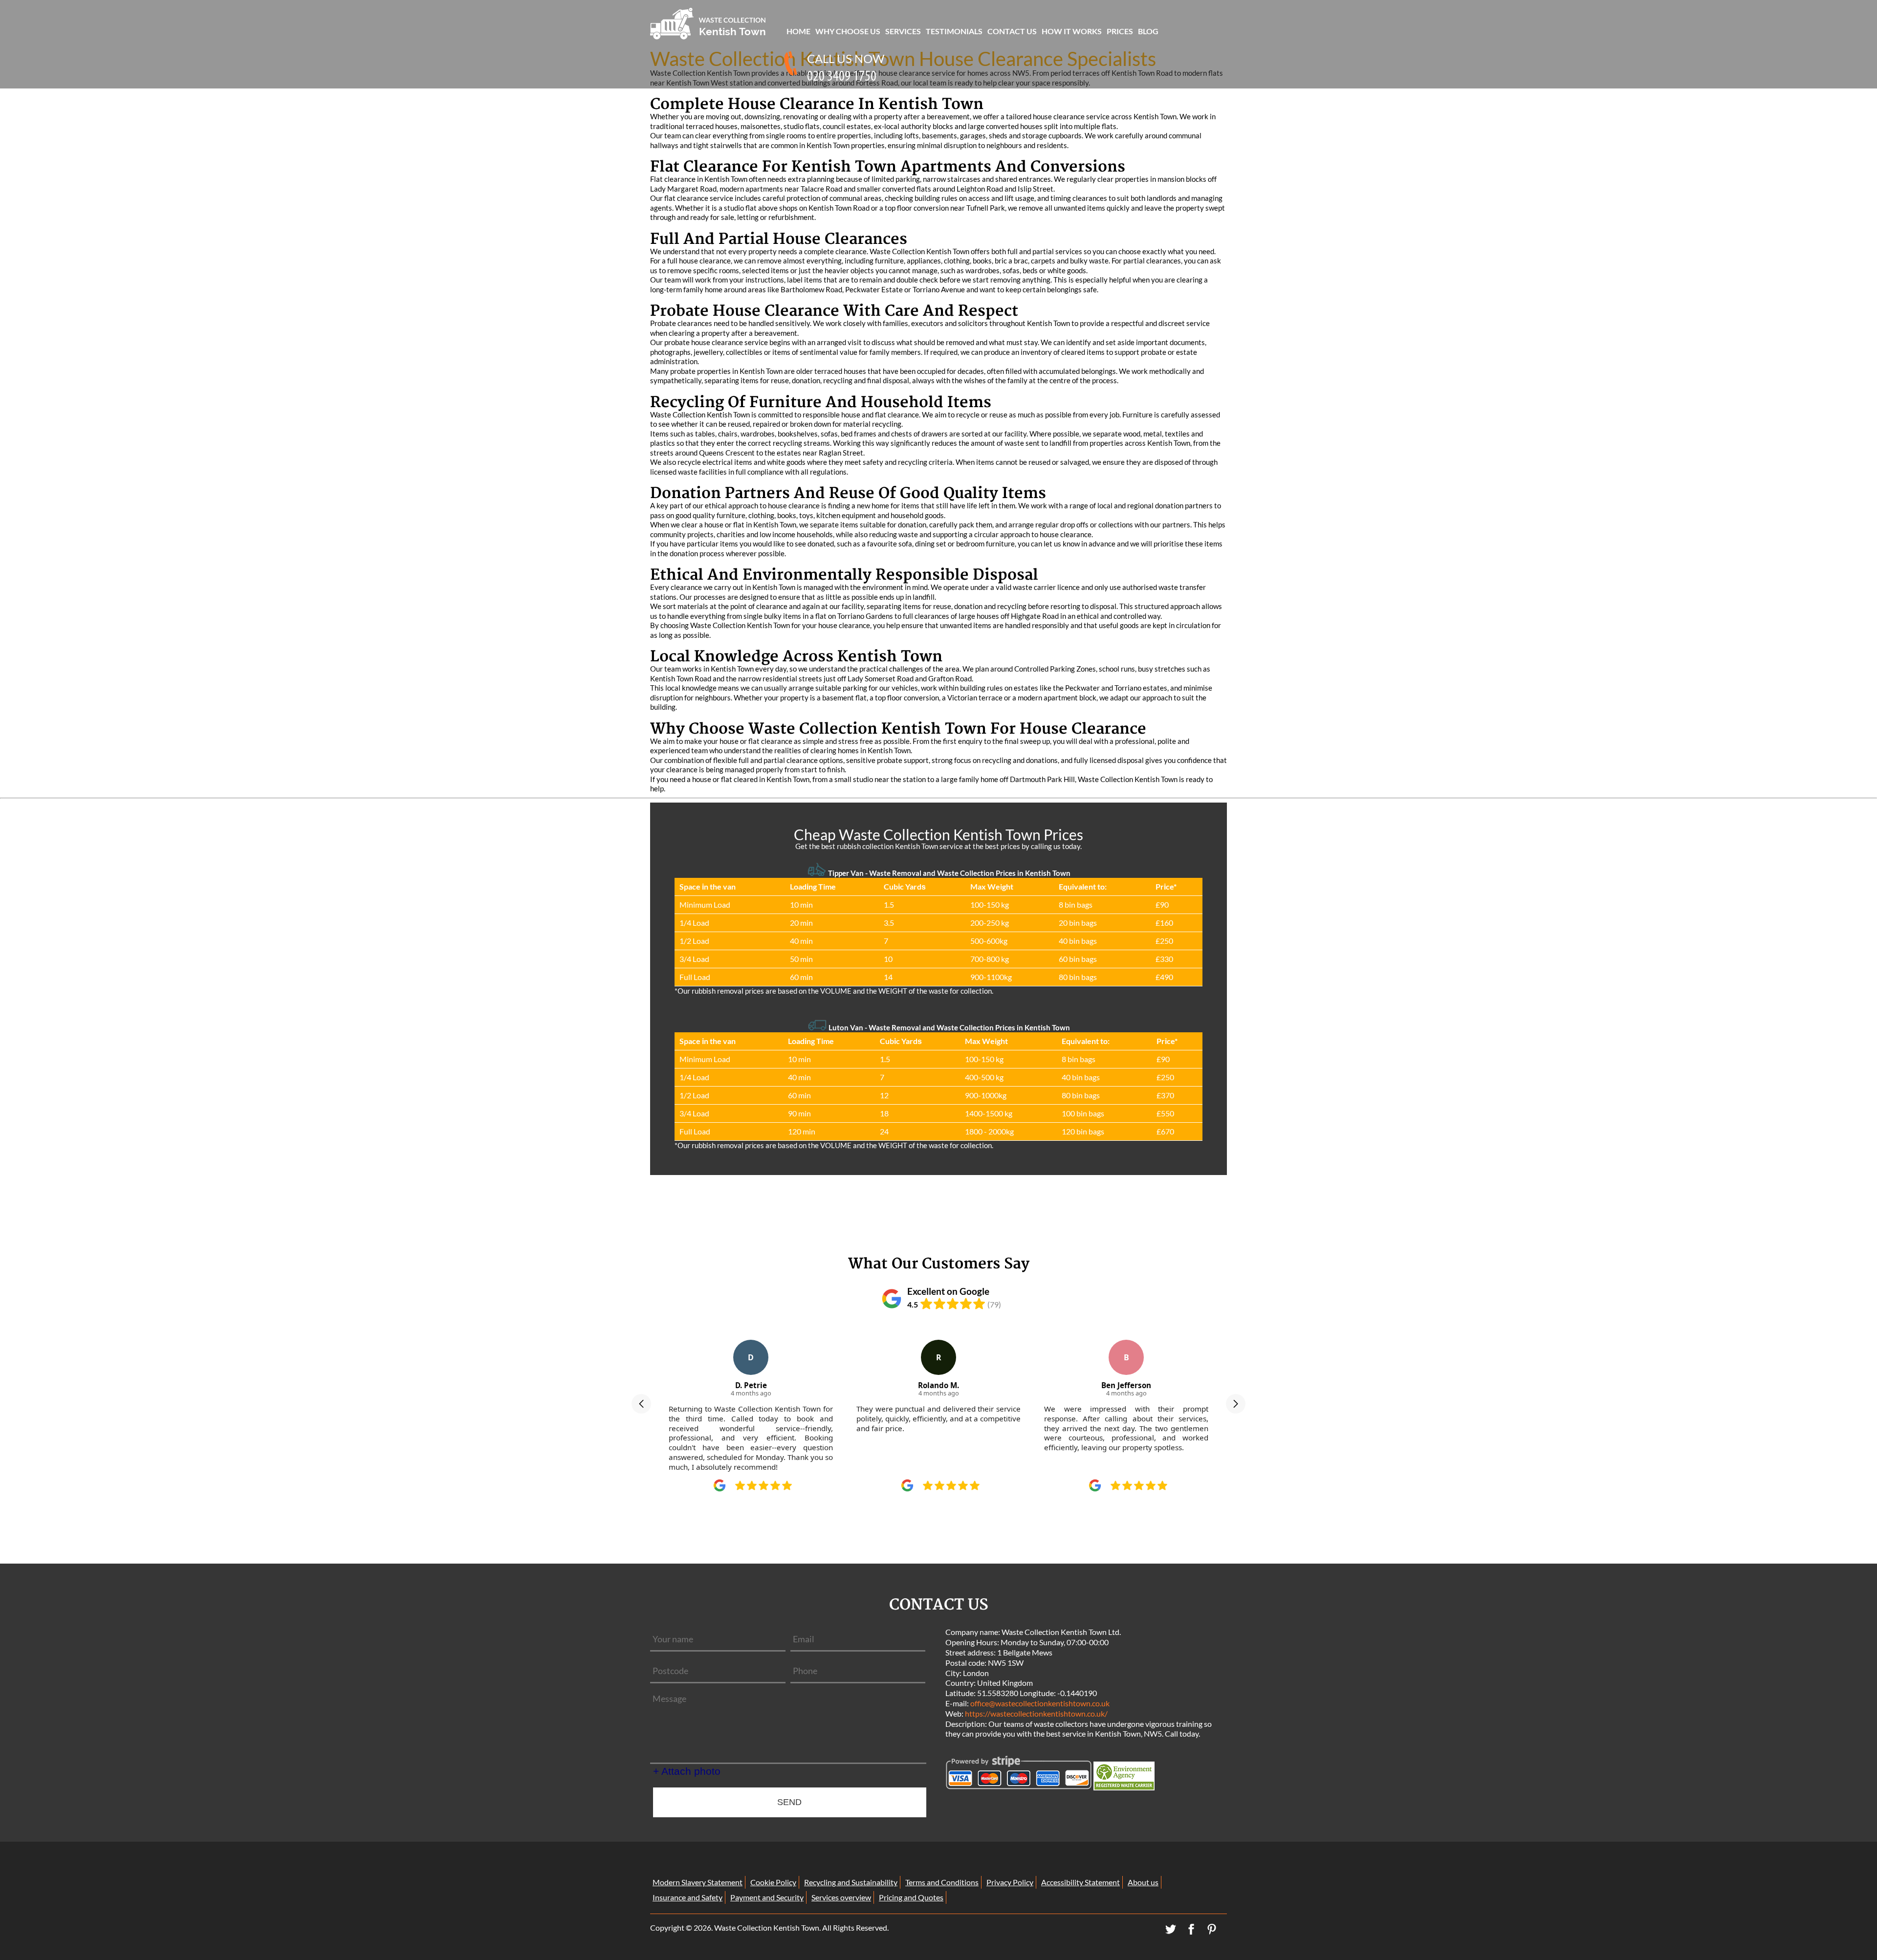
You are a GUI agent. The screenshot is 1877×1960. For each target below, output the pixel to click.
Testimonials (954, 31)
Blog (1148, 31)
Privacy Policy (1010, 1882)
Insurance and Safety (688, 1897)
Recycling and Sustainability (851, 1882)
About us (1143, 1882)
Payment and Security (767, 1897)
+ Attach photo (687, 1771)
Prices (1120, 31)
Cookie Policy (773, 1882)
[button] (641, 1404)
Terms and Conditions (942, 1882)
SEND (789, 1802)
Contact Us (1012, 31)
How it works (1072, 31)
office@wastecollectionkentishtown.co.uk (1040, 1703)
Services (903, 31)
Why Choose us (848, 31)
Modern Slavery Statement (698, 1882)
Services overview (841, 1897)
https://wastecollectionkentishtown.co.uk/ (1036, 1713)
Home (798, 31)
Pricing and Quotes (911, 1897)
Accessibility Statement (1080, 1882)
